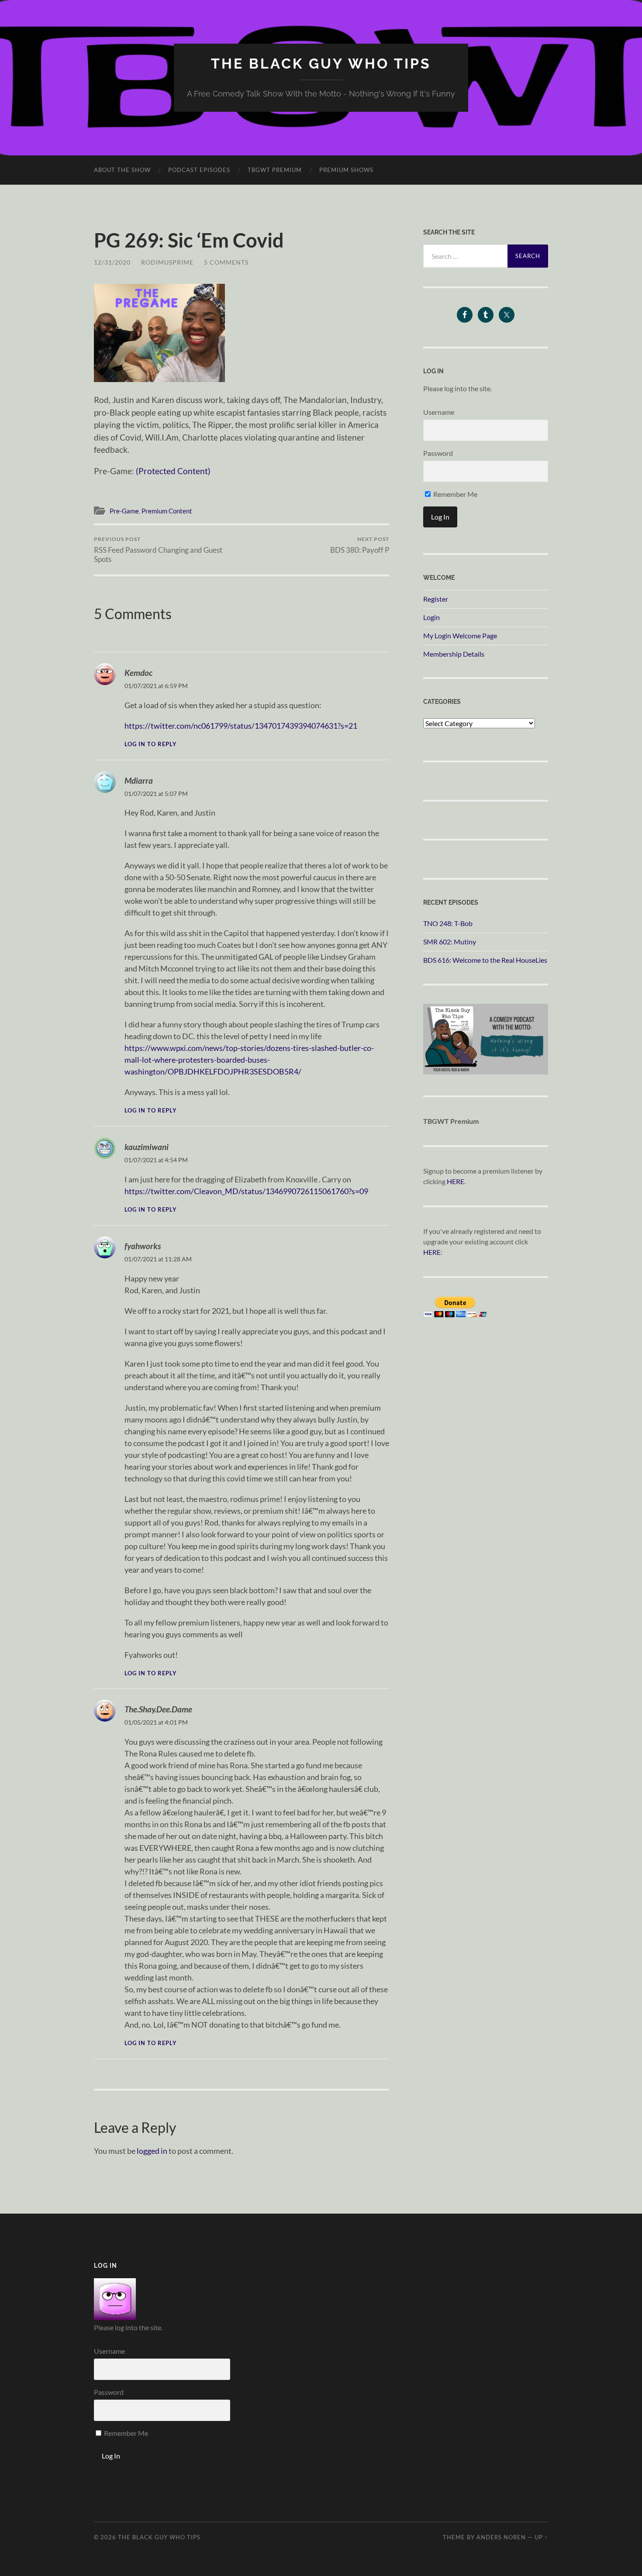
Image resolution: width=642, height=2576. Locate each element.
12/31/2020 (112, 262)
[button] (159, 333)
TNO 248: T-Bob (448, 923)
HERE (456, 1181)
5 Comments (226, 262)
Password (438, 453)
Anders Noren (501, 2537)
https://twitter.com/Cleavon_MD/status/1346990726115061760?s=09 (246, 1191)
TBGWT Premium (275, 170)
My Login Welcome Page (460, 635)
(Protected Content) (173, 471)
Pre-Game (124, 511)
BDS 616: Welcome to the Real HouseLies (485, 960)
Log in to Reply (151, 744)
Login (431, 617)
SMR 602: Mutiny (450, 942)
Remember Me (455, 494)
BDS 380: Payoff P (360, 545)
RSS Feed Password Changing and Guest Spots (158, 550)
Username (439, 412)
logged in (152, 2151)
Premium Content (167, 511)
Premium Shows (346, 170)
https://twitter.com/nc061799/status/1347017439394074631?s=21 (241, 726)
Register (436, 599)
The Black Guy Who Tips (321, 64)
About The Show (122, 170)
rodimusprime (167, 262)
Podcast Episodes (199, 170)
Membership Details (454, 654)
